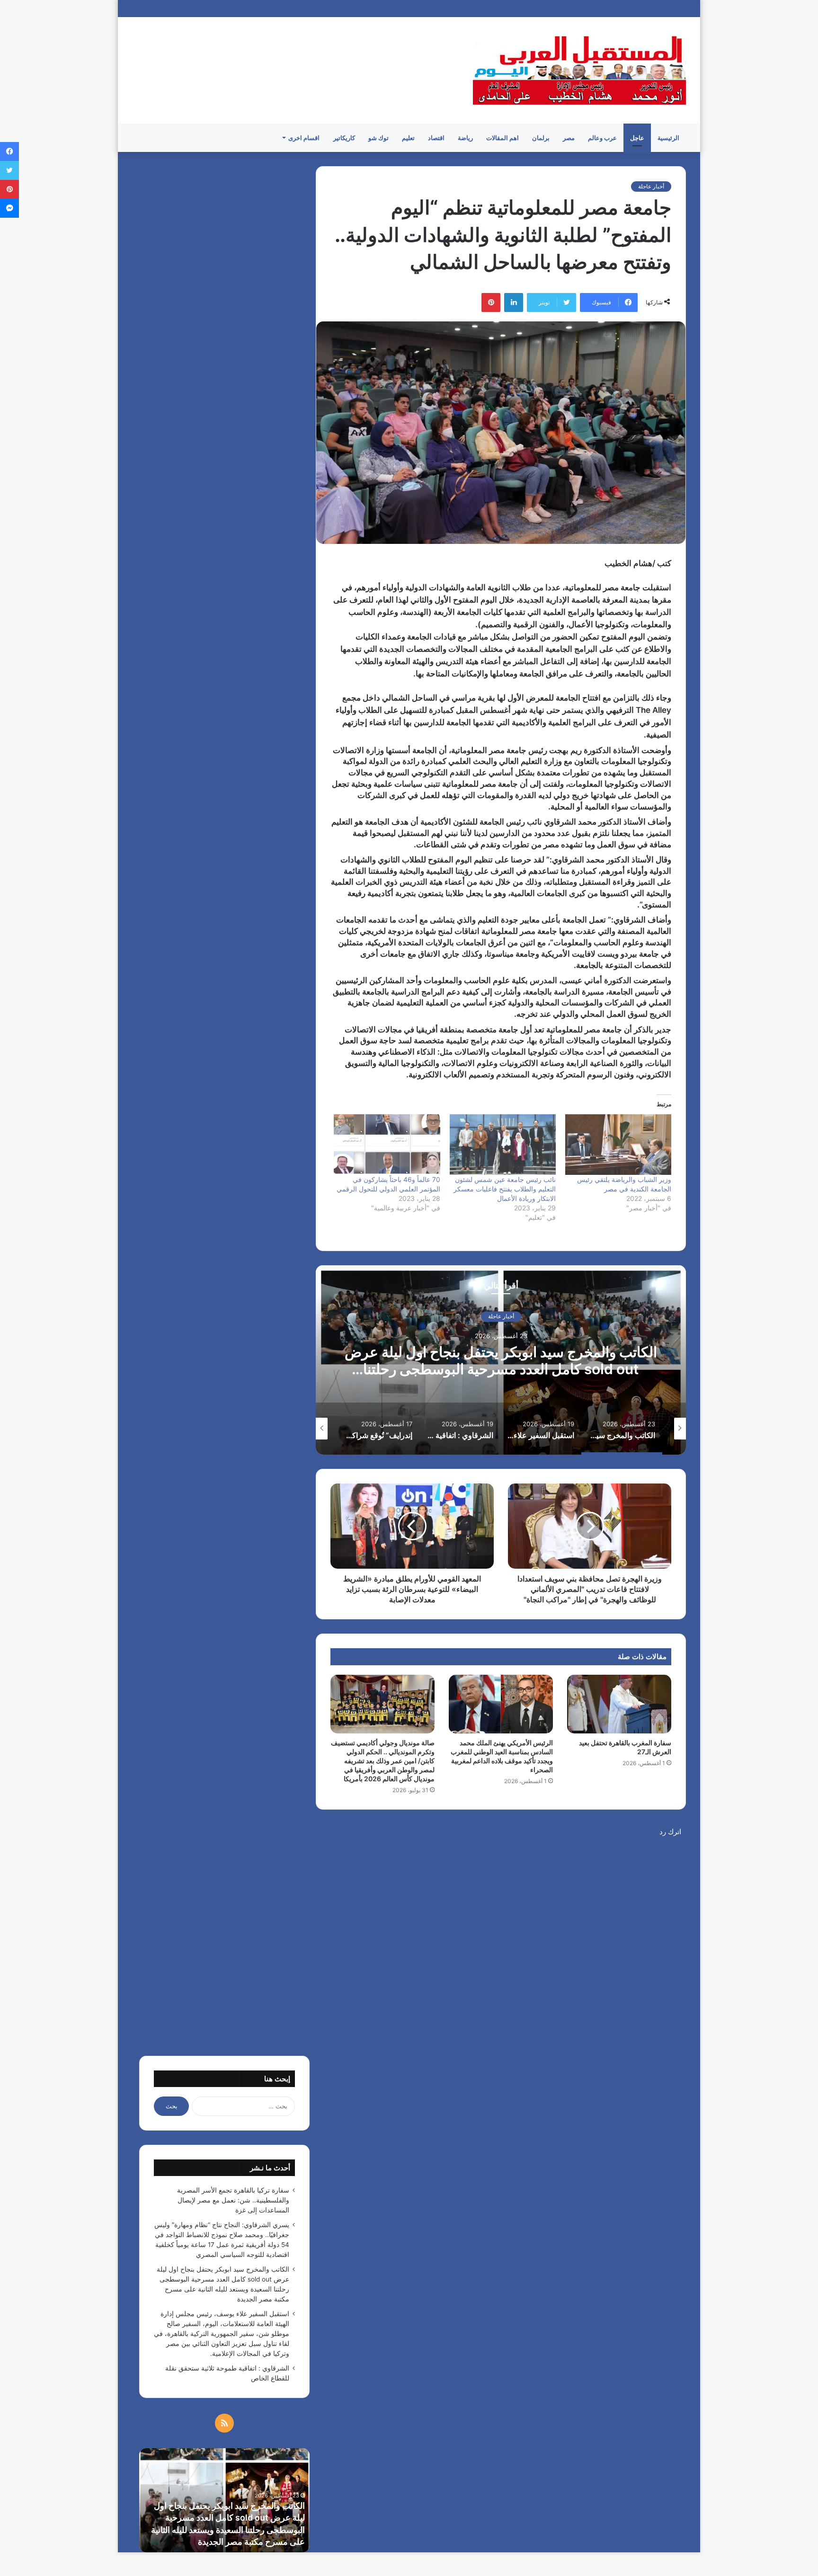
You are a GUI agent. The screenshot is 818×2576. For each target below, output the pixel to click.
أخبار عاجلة (651, 186)
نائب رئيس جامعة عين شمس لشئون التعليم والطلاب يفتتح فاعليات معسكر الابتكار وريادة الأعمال (505, 1189)
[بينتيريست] (491, 302)
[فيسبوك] (9, 151)
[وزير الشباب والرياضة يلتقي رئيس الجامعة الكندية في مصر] (618, 1145)
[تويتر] (9, 170)
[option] (501, 1360)
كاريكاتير (344, 138)
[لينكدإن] (514, 302)
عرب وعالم (602, 138)
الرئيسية (668, 138)
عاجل (637, 138)
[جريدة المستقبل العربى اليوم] (579, 70)
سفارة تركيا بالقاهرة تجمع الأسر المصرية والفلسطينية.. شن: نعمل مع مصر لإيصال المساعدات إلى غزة (233, 2200)
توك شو (378, 138)
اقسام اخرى (304, 138)
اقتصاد (436, 138)
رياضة (465, 138)
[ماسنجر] (9, 208)
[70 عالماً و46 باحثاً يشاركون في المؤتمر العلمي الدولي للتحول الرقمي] (387, 1145)
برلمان (541, 138)
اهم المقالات (502, 138)
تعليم (408, 138)
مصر (569, 138)
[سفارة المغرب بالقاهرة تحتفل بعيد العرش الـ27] (619, 1704)
